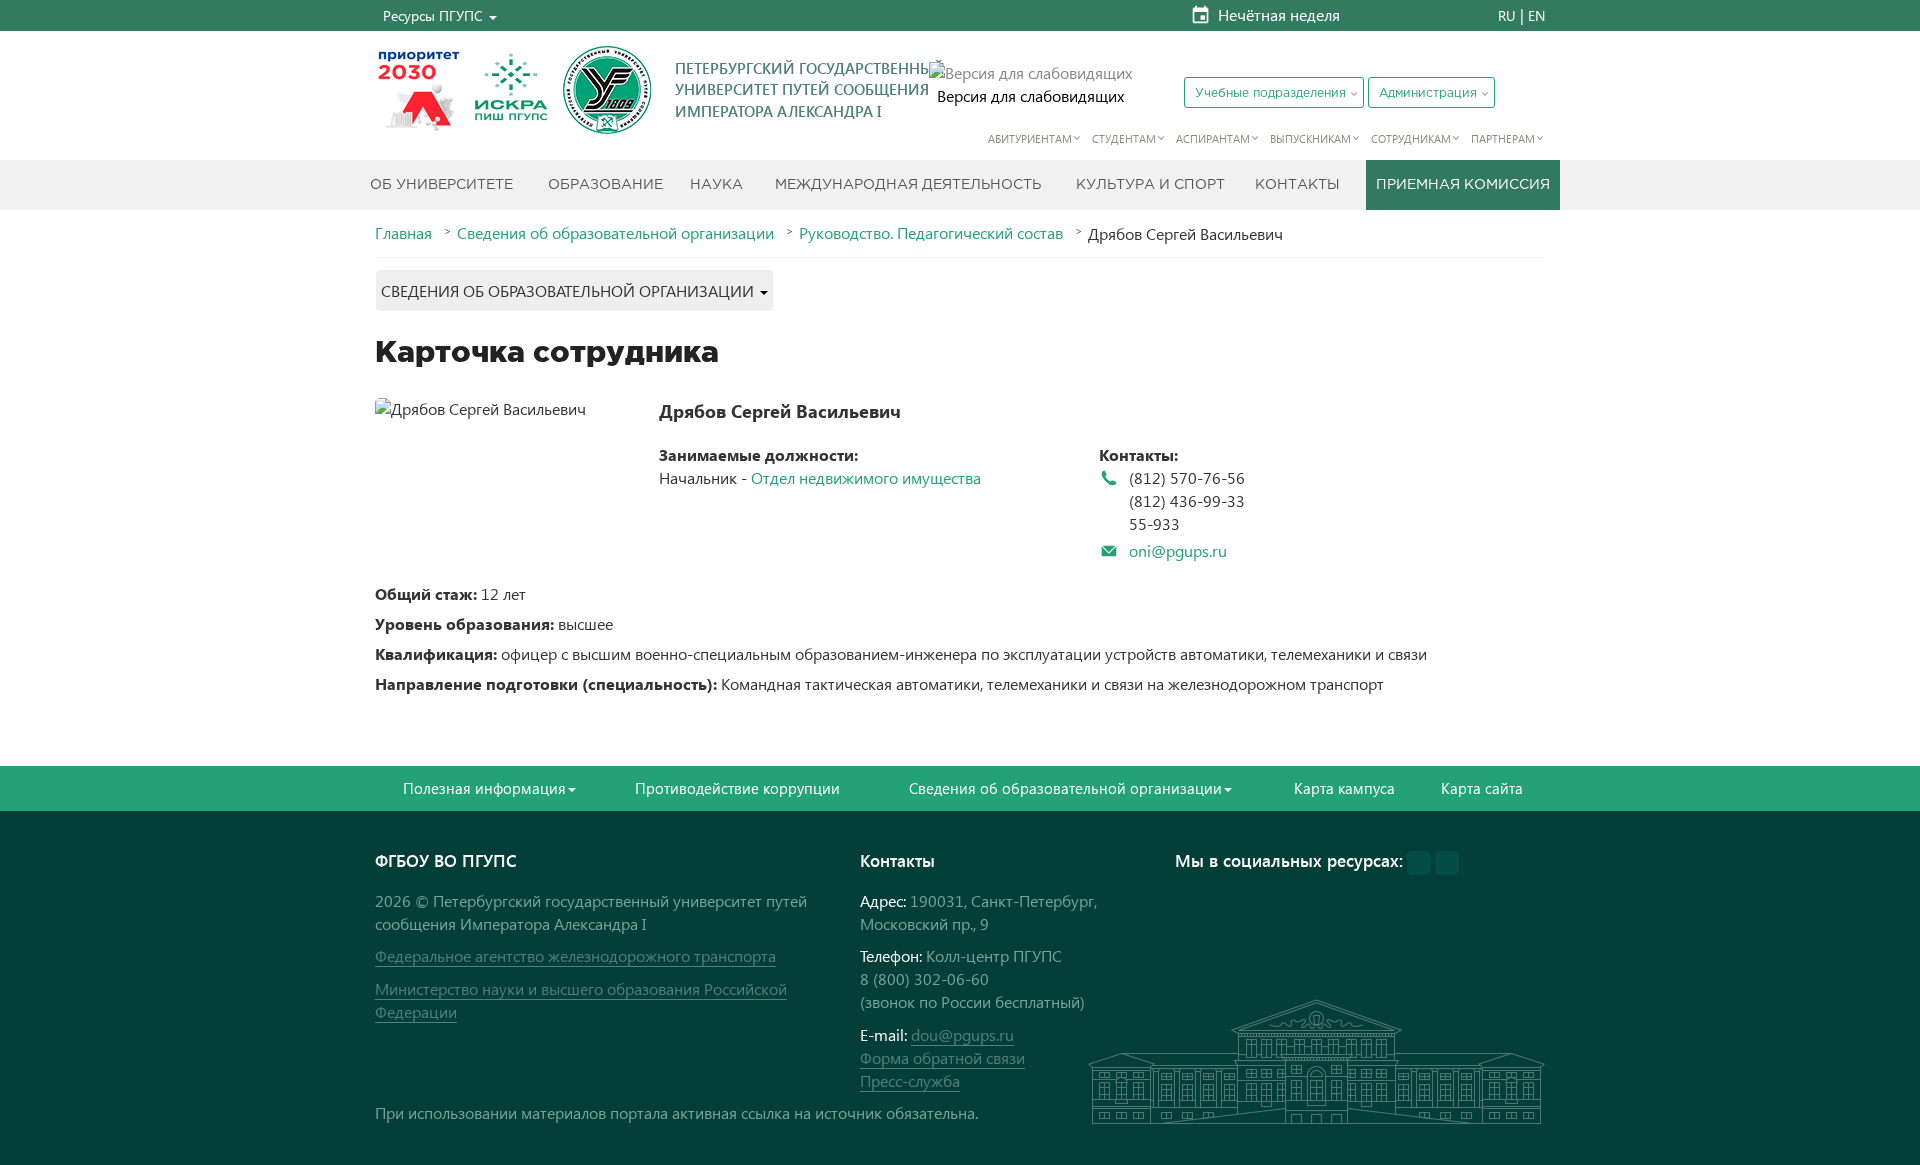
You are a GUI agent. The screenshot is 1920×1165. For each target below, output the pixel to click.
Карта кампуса (1344, 788)
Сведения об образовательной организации (615, 233)
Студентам (1124, 138)
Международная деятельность (908, 185)
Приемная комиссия (1463, 185)
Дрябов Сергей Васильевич (780, 410)
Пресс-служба (910, 1080)
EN (1536, 15)
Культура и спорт (1150, 185)
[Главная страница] (607, 90)
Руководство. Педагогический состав (931, 233)
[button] (440, 15)
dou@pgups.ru (962, 1034)
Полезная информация (484, 788)
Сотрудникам (1411, 138)
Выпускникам (1310, 138)
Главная (403, 233)
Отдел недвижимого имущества (866, 477)
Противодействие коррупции (737, 788)
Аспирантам (1213, 138)
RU (1507, 15)
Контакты (1297, 185)
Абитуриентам (1030, 138)
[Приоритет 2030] (419, 90)
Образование (605, 185)
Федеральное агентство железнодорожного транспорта (575, 955)
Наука (716, 185)
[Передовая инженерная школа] (511, 90)
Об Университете (441, 185)
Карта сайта (1482, 788)
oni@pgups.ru (1178, 550)
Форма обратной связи (942, 1057)
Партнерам (1503, 138)
